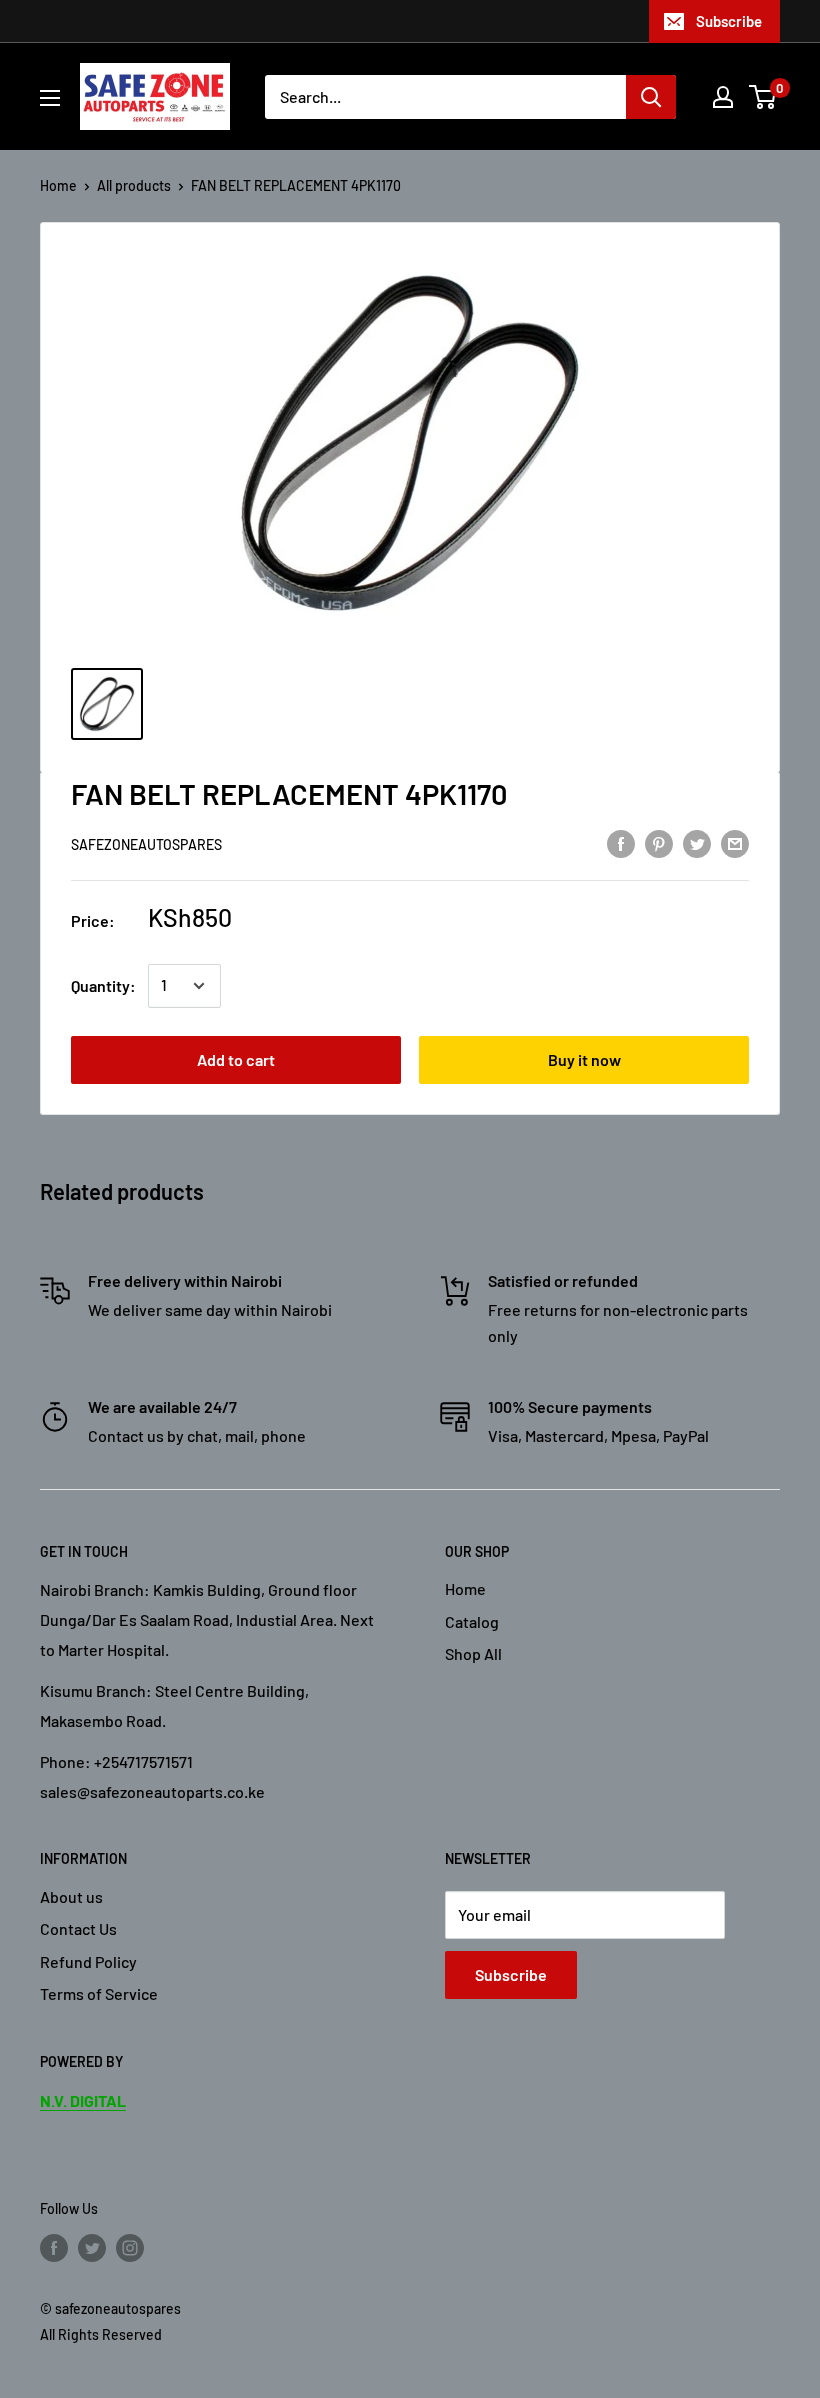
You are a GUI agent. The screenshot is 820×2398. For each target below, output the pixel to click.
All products (134, 185)
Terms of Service (99, 1993)
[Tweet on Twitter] (697, 842)
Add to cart (236, 1059)
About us (71, 1896)
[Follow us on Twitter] (92, 2247)
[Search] (651, 97)
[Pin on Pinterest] (659, 842)
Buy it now (584, 1059)
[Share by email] (735, 842)
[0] (763, 97)
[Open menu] (50, 98)
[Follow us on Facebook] (54, 2247)
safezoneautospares (146, 844)
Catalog (472, 1621)
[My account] (723, 97)
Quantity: (103, 985)
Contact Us (78, 1928)
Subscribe (729, 21)
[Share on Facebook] (621, 842)
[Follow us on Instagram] (130, 2247)
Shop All (473, 1653)
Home (58, 185)
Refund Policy (88, 1961)
